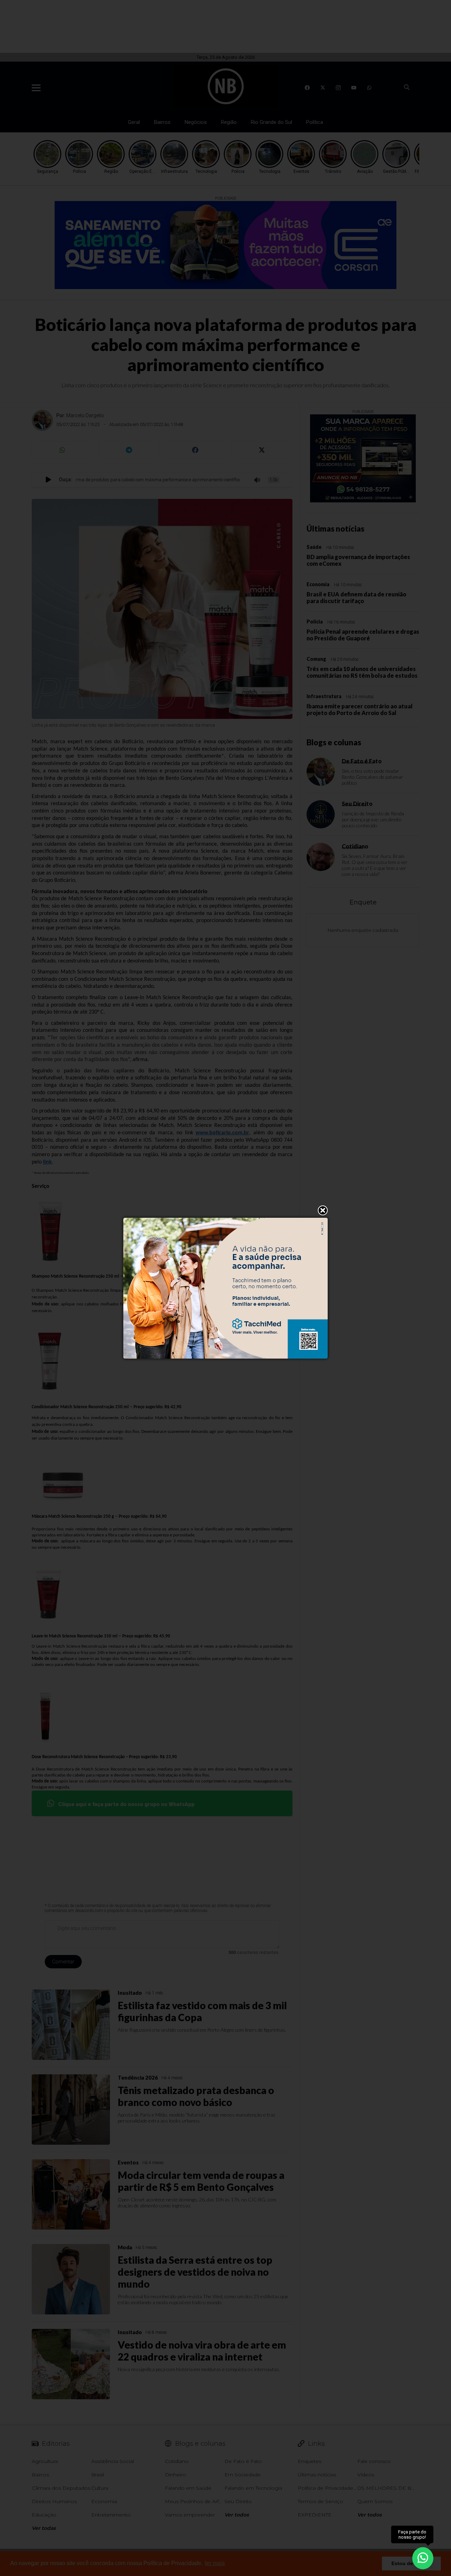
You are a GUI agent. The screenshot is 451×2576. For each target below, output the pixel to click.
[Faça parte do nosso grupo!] (423, 2558)
